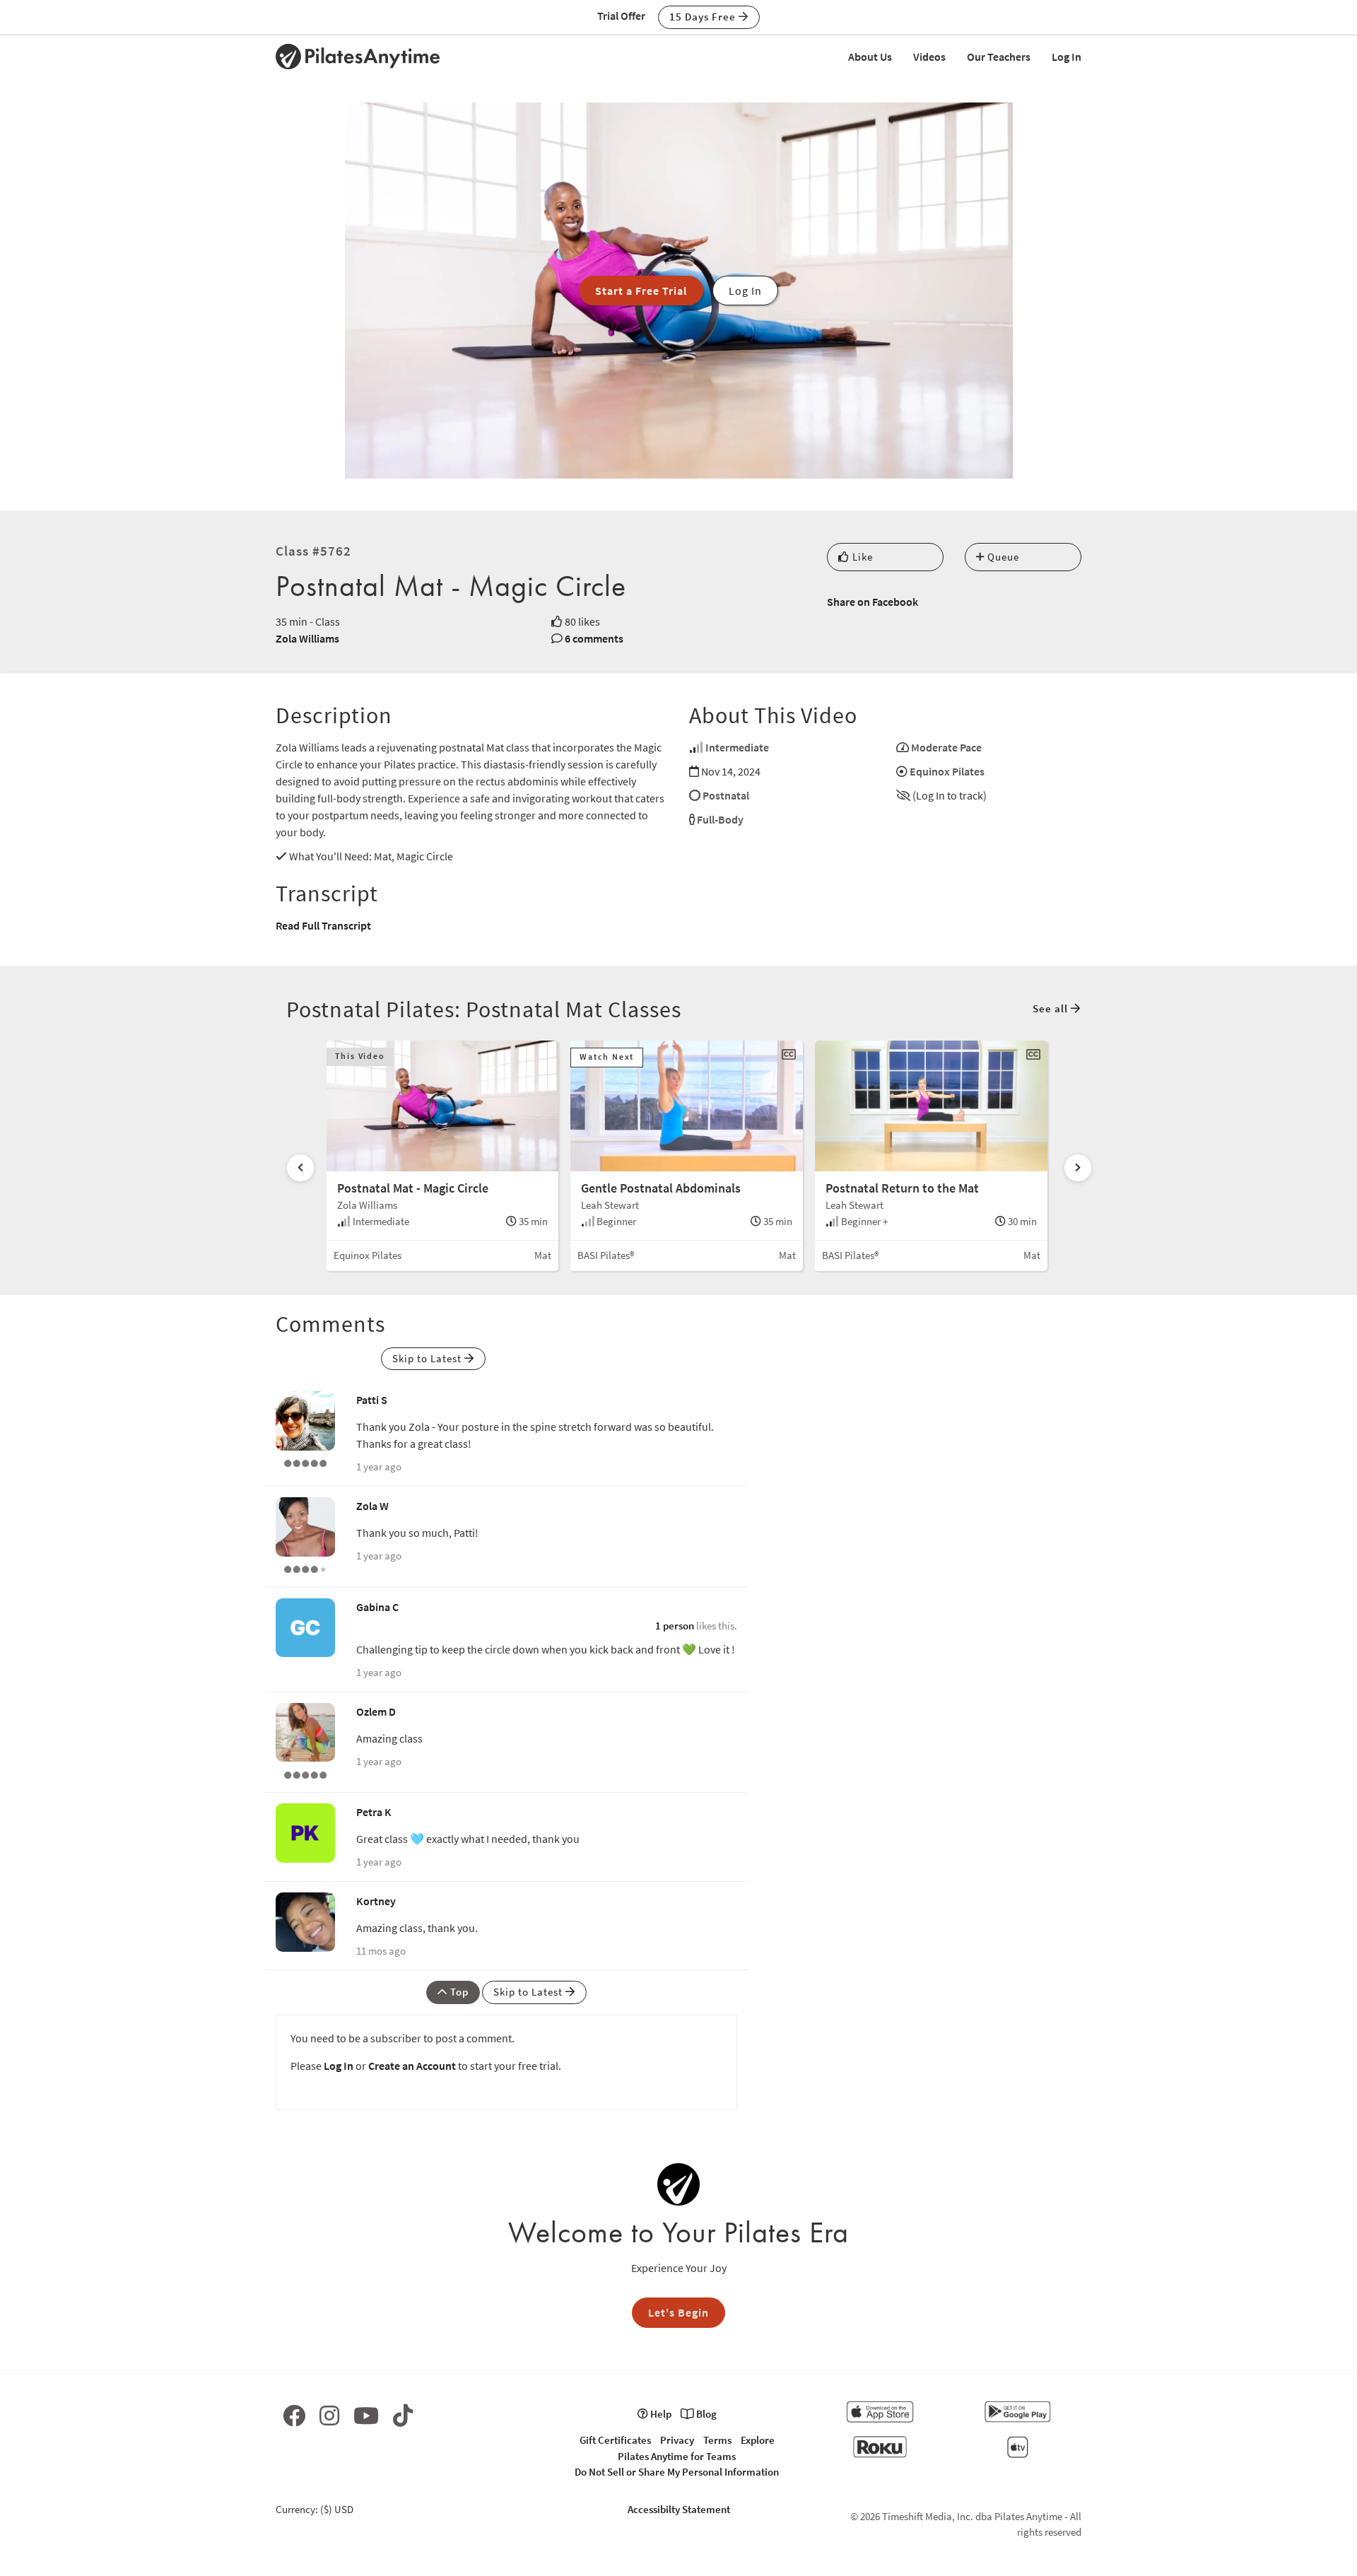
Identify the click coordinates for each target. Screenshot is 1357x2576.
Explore (758, 2440)
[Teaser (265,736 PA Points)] (305, 1773)
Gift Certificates (615, 2440)
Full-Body (720, 819)
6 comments (594, 638)
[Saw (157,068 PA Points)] (305, 1568)
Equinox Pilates (947, 771)
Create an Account (412, 2066)
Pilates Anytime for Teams (677, 2456)
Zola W (372, 1506)
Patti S (372, 1400)
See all (1052, 1008)
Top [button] (458, 1992)
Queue (1002, 557)
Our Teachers (999, 57)
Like (861, 557)
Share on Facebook (873, 602)
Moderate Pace (946, 747)
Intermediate (737, 747)
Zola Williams (307, 638)
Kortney (376, 1901)
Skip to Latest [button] (428, 1358)
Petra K (374, 1812)
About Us (870, 57)
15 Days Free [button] (704, 17)
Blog (705, 2414)
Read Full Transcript (323, 925)
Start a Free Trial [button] (641, 291)
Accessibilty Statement (679, 2509)
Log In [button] (745, 291)
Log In (1067, 57)
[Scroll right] (1078, 1168)
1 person (675, 1626)
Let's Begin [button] (678, 2312)
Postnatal (726, 795)
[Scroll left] (300, 1168)
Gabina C (377, 1607)
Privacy (677, 2440)
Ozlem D (376, 1711)
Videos (929, 57)
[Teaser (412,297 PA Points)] (305, 1462)
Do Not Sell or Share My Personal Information (677, 2472)
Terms (717, 2440)
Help (660, 2414)
